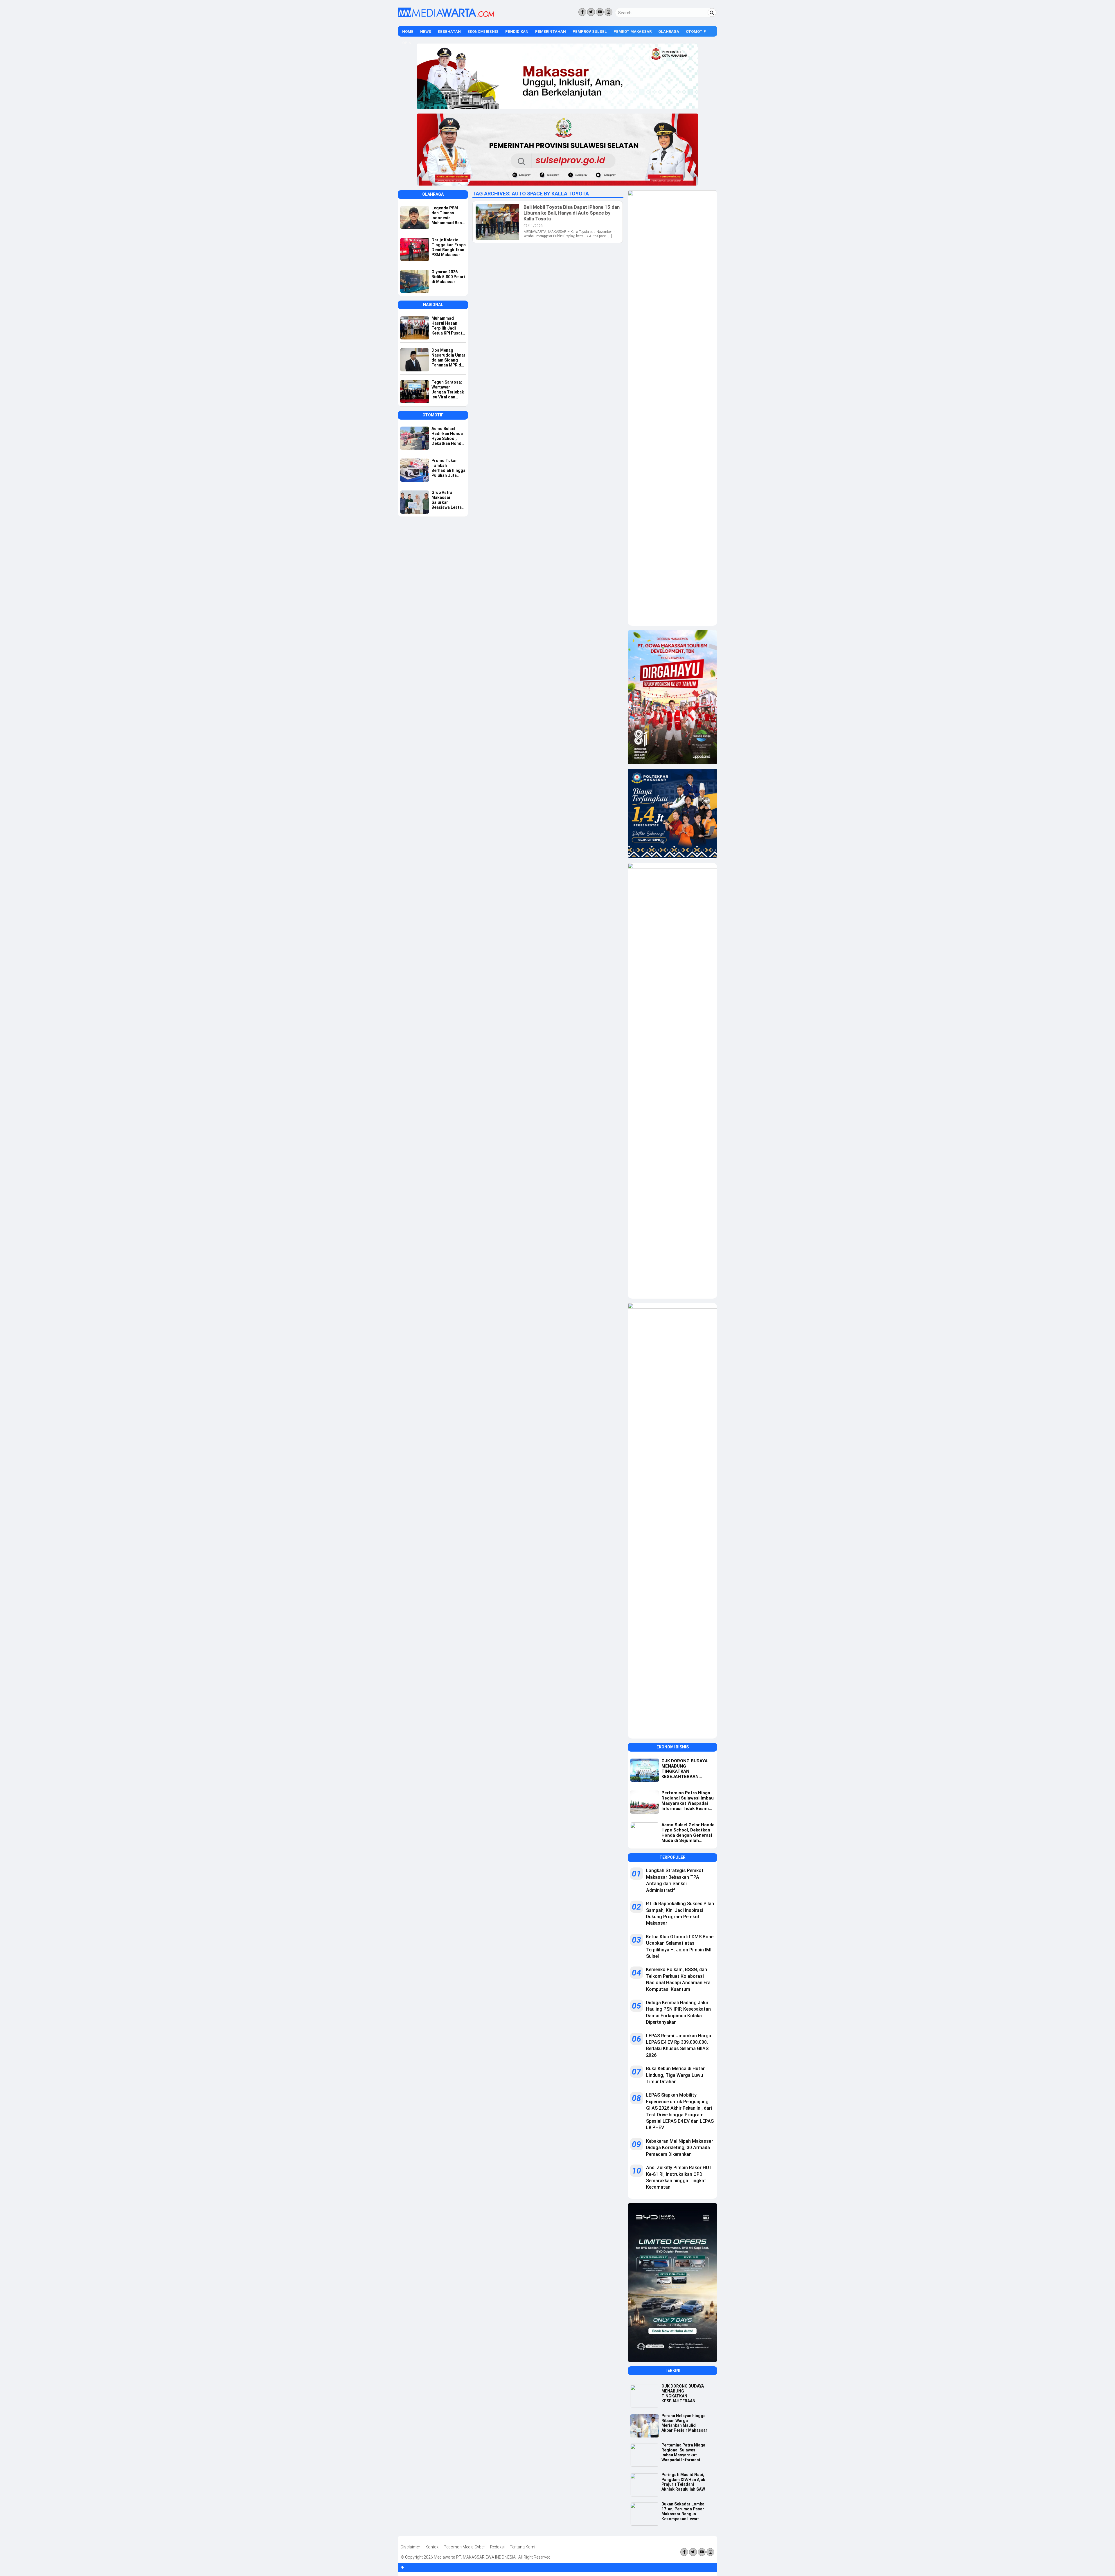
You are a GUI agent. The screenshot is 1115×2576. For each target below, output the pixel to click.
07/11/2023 (533, 226)
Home (408, 32)
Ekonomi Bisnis (483, 32)
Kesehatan (449, 32)
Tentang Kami (523, 2547)
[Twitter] (591, 12)
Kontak (432, 2547)
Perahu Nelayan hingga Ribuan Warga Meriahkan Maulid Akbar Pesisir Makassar (684, 2423)
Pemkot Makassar (633, 32)
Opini (407, 43)
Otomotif (696, 32)
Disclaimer (410, 2547)
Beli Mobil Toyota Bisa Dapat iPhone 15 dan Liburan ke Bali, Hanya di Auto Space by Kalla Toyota (572, 213)
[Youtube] (600, 12)
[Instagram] (608, 12)
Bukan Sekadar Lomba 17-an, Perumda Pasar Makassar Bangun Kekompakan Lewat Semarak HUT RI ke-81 (683, 2512)
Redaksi (497, 2547)
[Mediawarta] (446, 16)
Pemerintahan (551, 32)
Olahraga (669, 32)
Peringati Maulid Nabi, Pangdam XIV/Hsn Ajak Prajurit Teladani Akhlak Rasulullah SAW (683, 2482)
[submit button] (712, 12)
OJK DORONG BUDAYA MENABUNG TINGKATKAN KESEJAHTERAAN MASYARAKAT (683, 2394)
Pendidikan (517, 32)
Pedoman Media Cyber (464, 2547)
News (426, 32)
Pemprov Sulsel (590, 32)
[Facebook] (582, 12)
